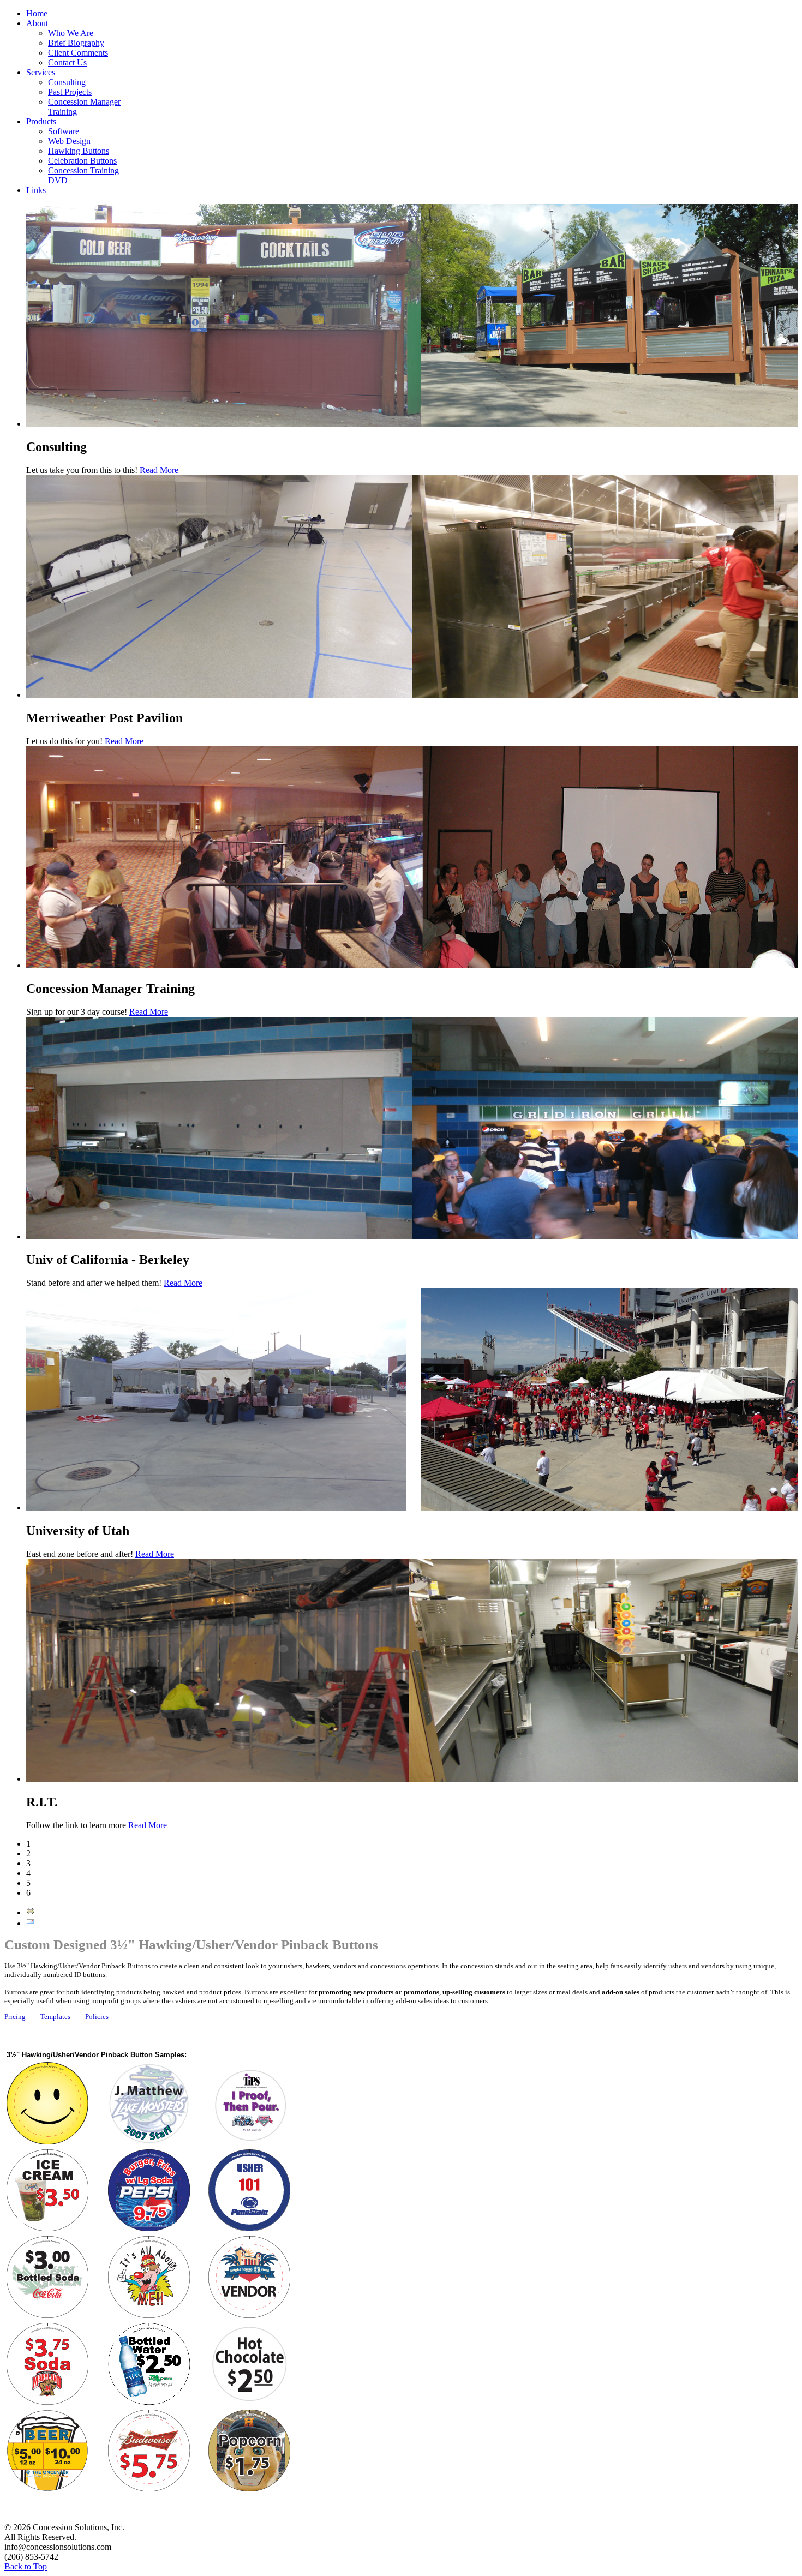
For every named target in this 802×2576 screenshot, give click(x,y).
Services (41, 72)
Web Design (69, 141)
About (37, 23)
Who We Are (71, 33)
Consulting (67, 82)
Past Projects (70, 92)
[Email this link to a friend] (31, 1923)
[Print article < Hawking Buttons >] (31, 1912)
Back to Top (26, 2566)
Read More (159, 470)
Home (37, 13)
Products (41, 121)
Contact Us (67, 62)
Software (64, 131)
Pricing (15, 2017)
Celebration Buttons (82, 161)
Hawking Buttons (79, 151)
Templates (55, 2017)
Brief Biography (76, 43)
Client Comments (78, 53)
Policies (97, 2017)
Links (36, 190)
